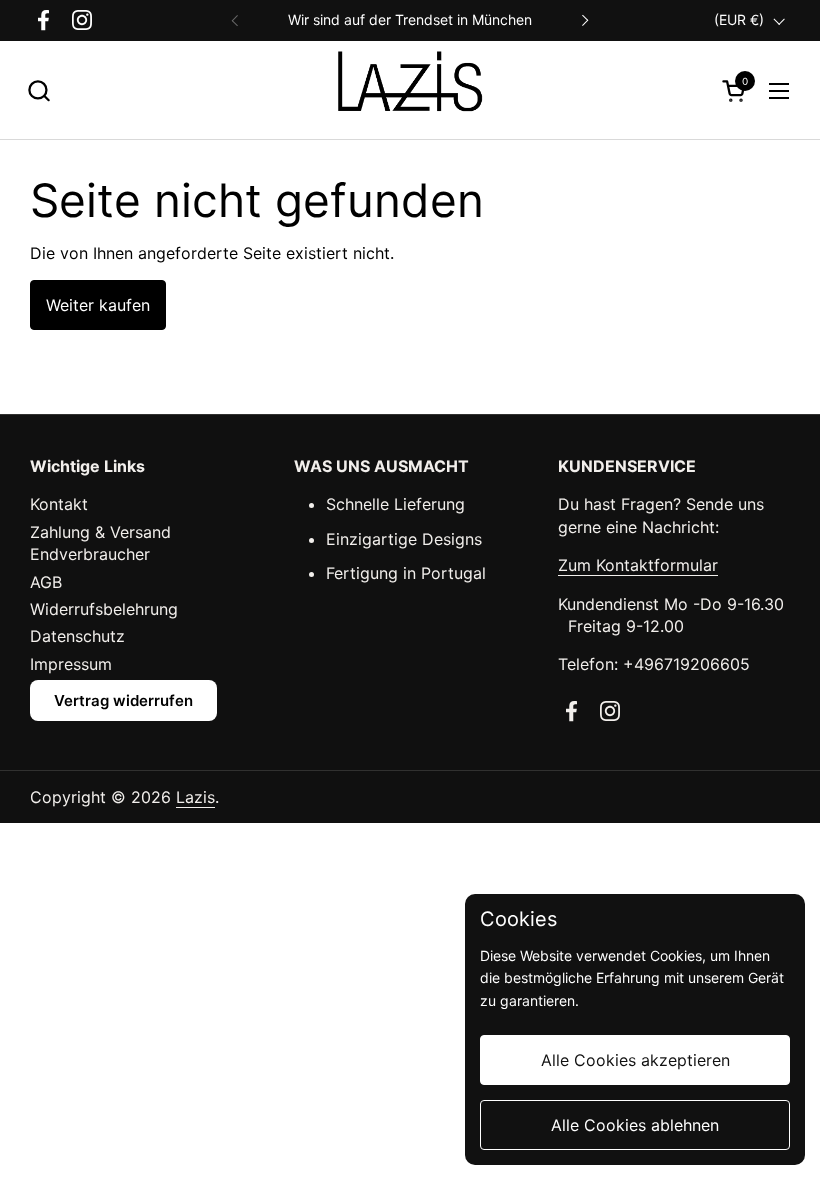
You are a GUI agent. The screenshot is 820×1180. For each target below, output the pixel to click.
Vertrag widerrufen (123, 700)
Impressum (71, 664)
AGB (46, 582)
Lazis (195, 797)
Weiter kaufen (98, 305)
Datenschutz (77, 636)
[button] (38, 90)
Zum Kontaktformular (638, 565)
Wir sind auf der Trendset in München (410, 19)
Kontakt (59, 504)
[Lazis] (410, 90)
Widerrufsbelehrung (104, 609)
